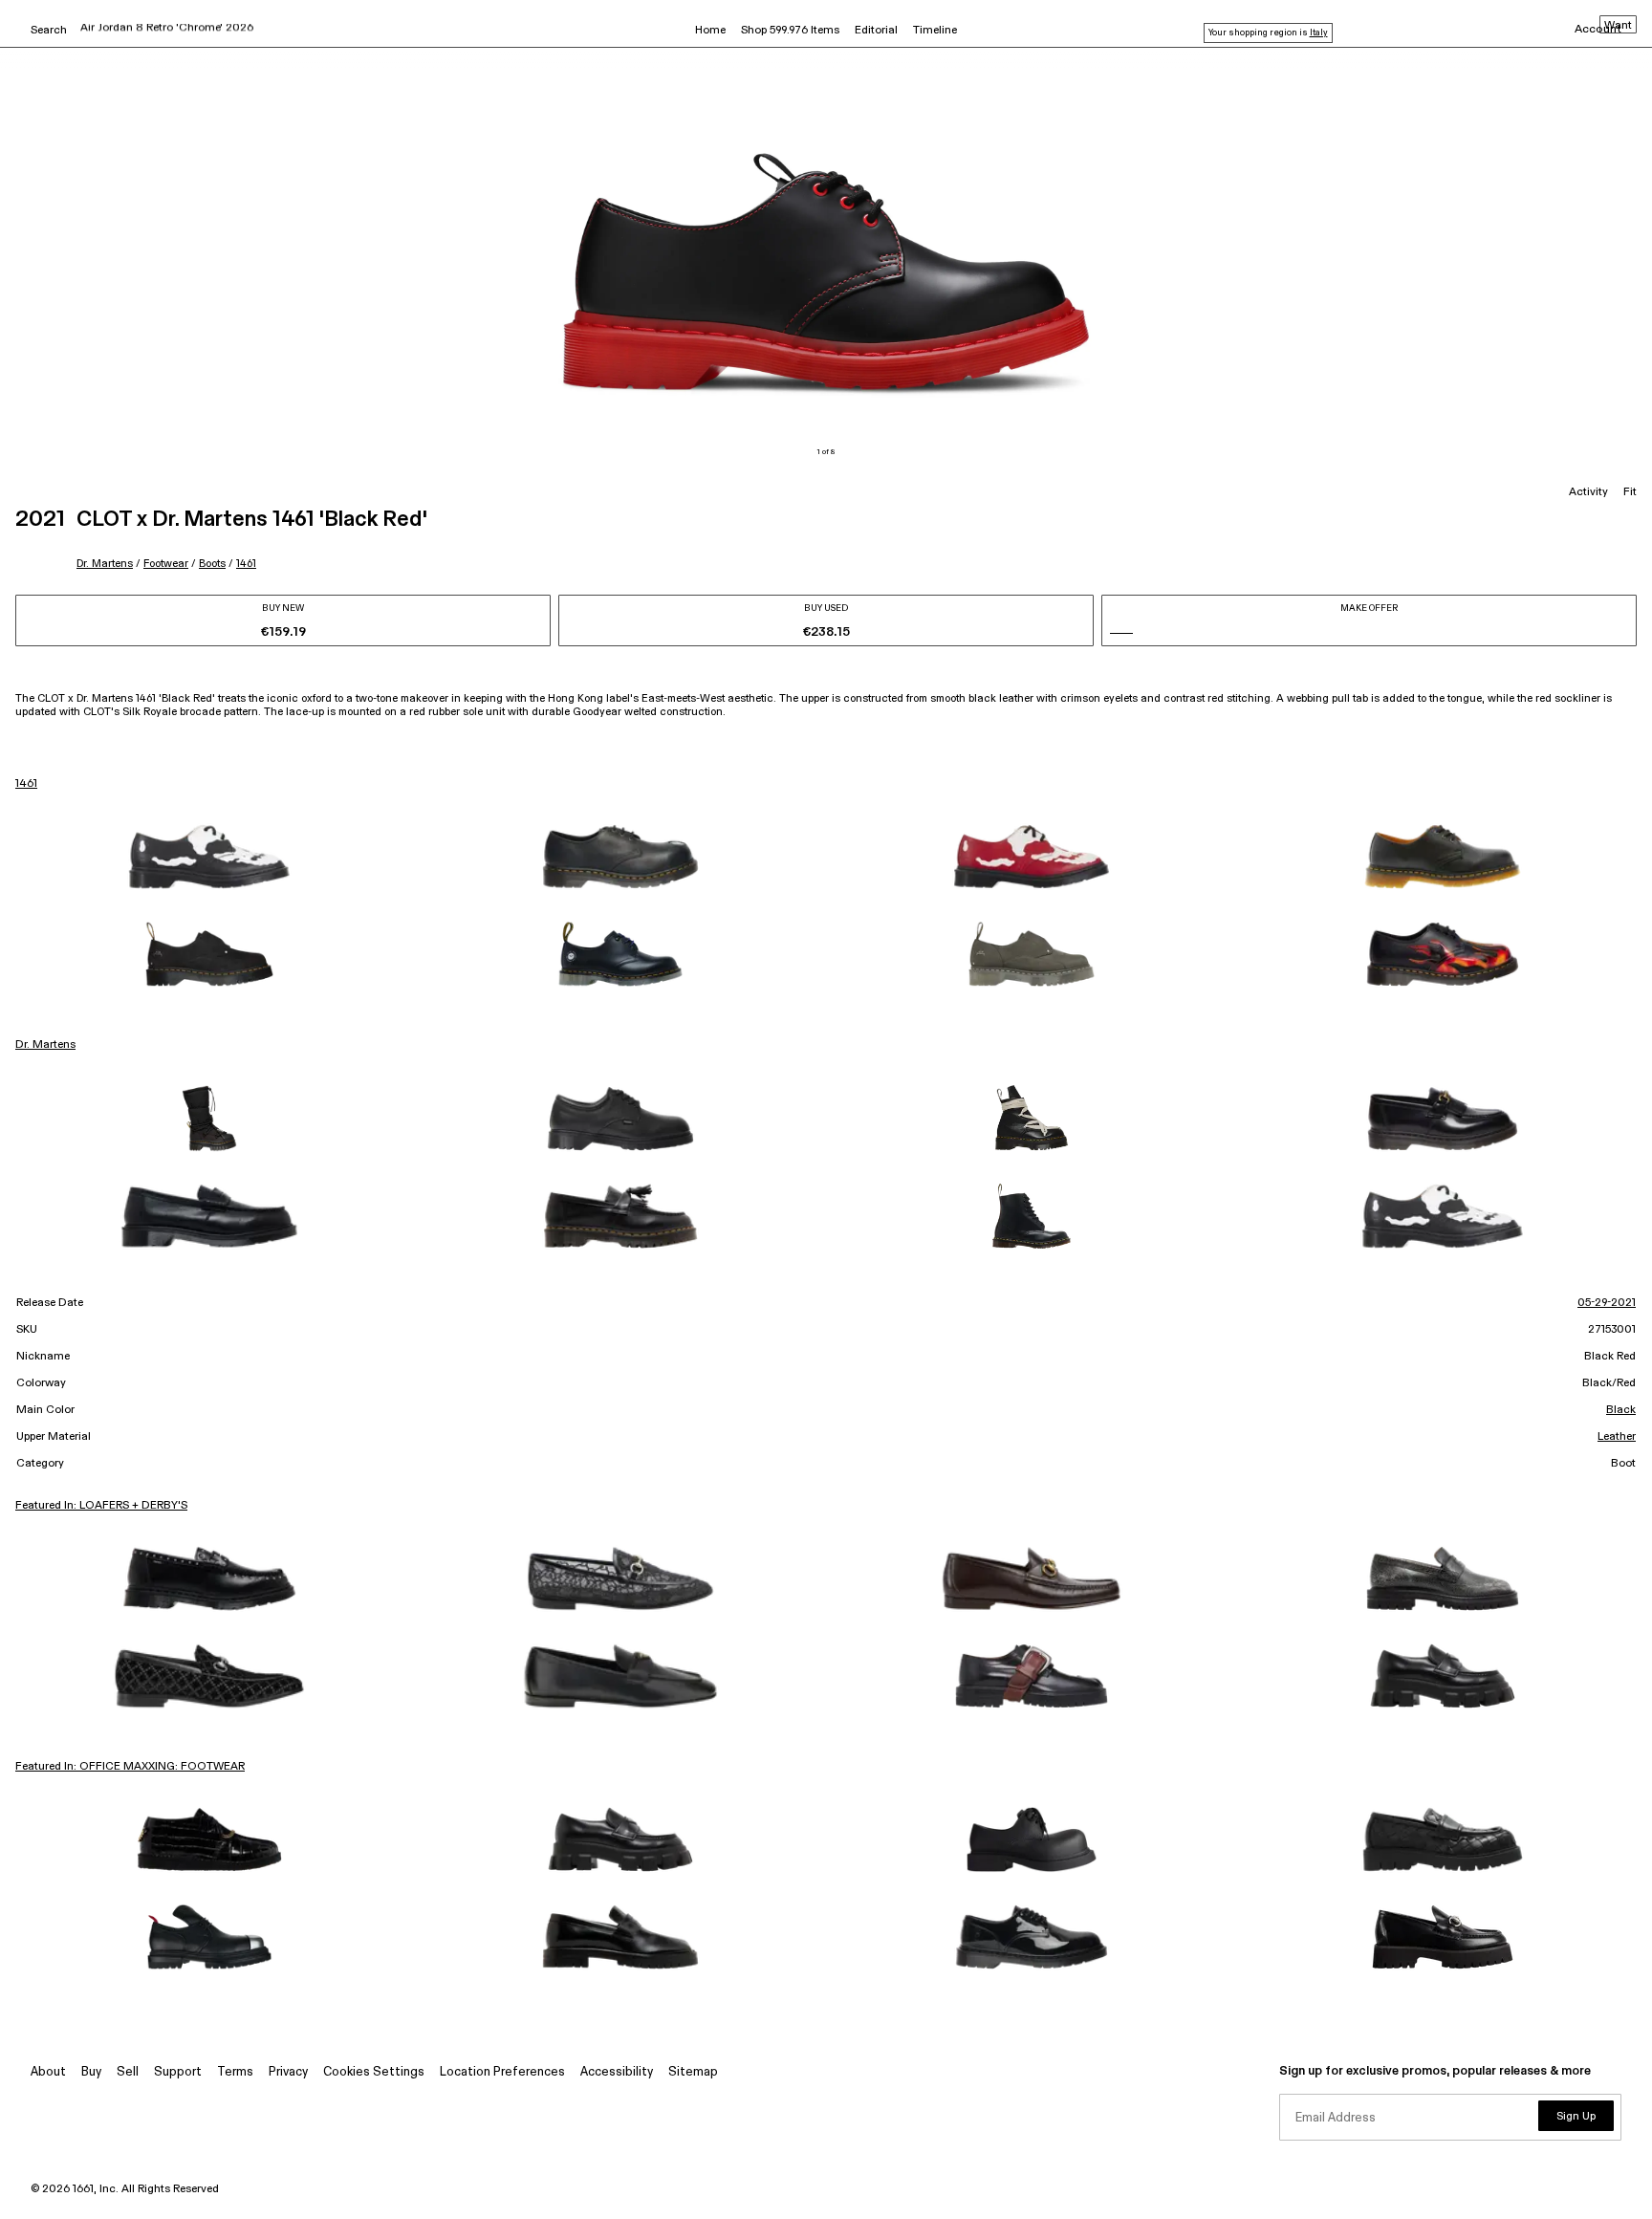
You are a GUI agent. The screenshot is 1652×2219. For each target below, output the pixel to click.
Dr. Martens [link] (45, 1045)
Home (710, 31)
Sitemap (693, 2072)
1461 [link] (26, 784)
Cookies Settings (374, 2072)
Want (1618, 26)
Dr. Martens (105, 564)
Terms (235, 2072)
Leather (1617, 1437)
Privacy (288, 2072)
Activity (1588, 492)
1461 (246, 564)
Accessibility (617, 2072)
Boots (212, 564)
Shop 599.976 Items (790, 31)
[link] (209, 857)
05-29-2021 (1607, 1303)
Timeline (935, 31)
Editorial (876, 31)
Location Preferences (502, 2072)
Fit (1630, 492)
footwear (166, 564)
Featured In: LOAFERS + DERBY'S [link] (101, 1506)
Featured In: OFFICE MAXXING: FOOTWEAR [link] (130, 1767)
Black (1621, 1410)
